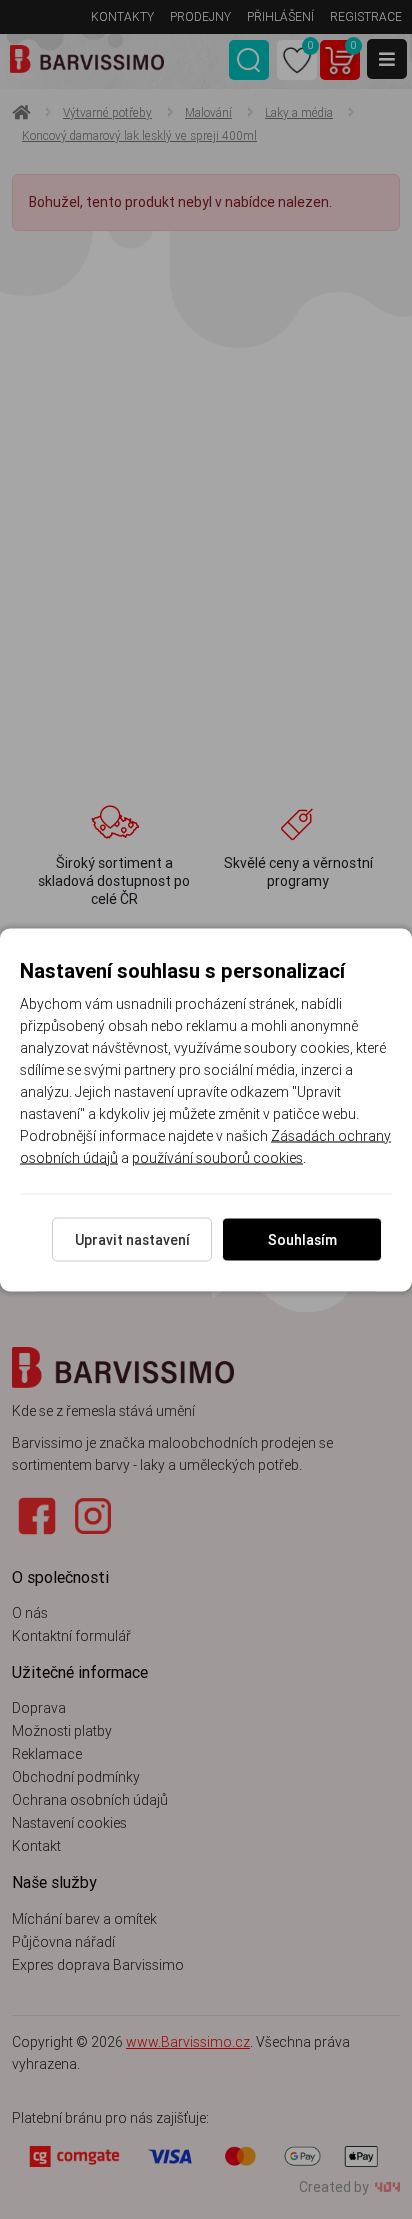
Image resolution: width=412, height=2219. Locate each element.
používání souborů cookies (217, 1157)
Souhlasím (302, 1239)
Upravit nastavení (132, 1239)
